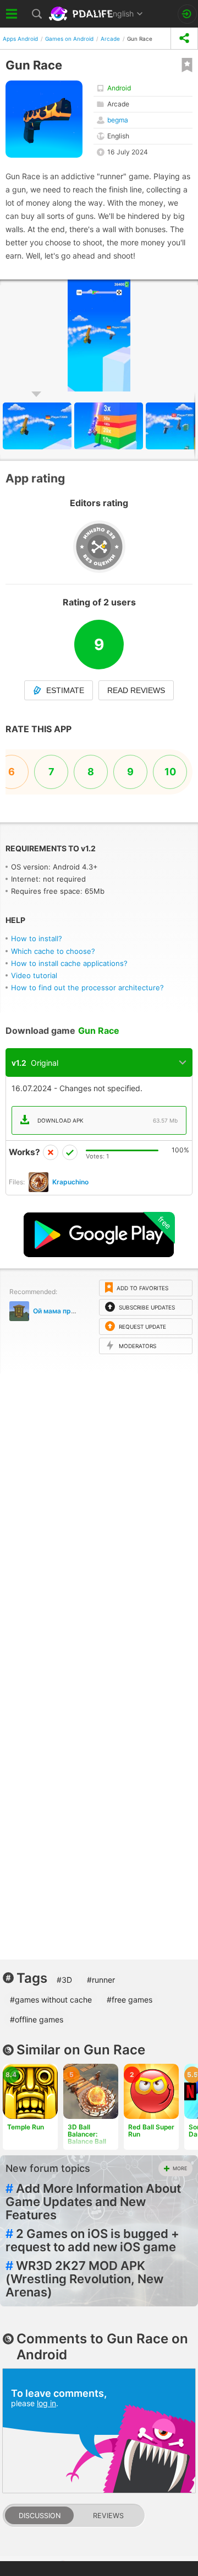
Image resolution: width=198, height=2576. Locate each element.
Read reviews (136, 690)
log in (46, 2403)
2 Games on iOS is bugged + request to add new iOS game (92, 2240)
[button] (110, 426)
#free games (130, 2000)
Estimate (65, 690)
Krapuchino (70, 1182)
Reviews (108, 2516)
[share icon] (184, 38)
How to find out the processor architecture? (87, 988)
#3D (64, 1980)
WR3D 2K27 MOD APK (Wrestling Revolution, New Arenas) (84, 2279)
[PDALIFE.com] (82, 14)
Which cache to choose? (53, 951)
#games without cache (51, 2000)
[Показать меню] (12, 14)
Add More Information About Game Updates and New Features (93, 2202)
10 (170, 772)
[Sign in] (187, 14)
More (180, 2168)
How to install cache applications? (69, 963)
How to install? (37, 938)
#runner (101, 1980)
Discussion (40, 2516)
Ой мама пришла (61, 1311)
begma (118, 120)
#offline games (37, 2019)
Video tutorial (34, 975)
